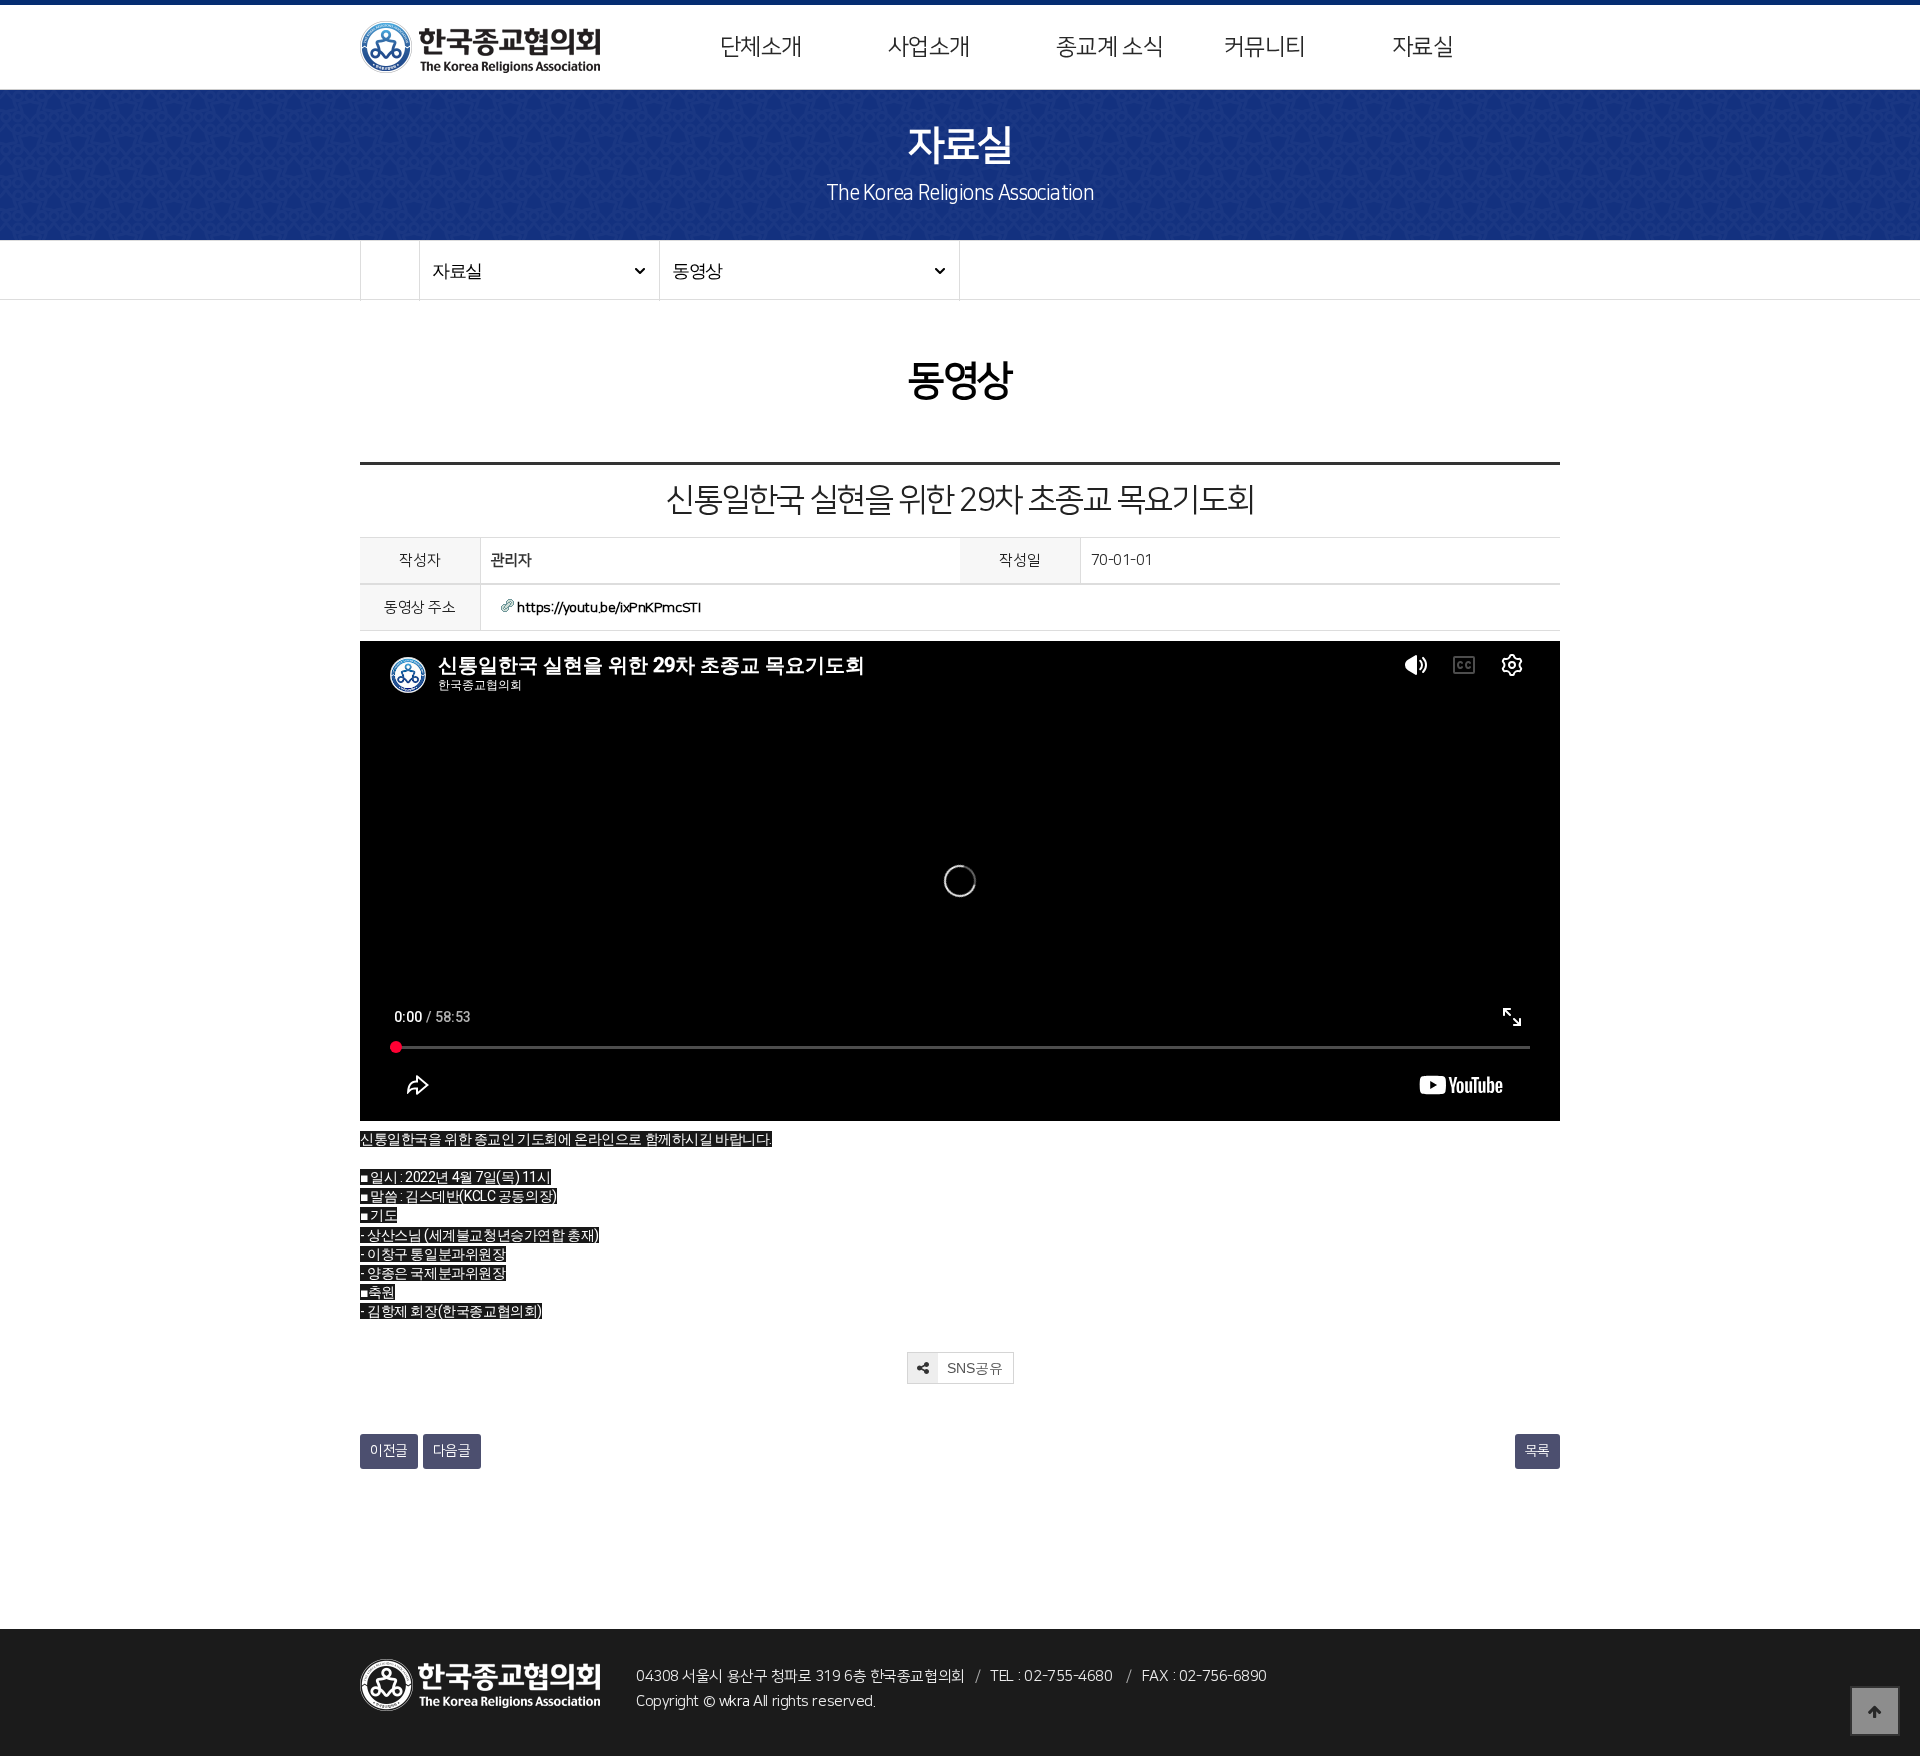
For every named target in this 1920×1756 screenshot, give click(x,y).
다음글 (452, 1451)
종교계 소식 (1109, 47)
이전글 (389, 1451)
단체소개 (760, 47)
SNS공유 (973, 1368)
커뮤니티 (1264, 47)
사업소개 (928, 47)
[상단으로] (1875, 1711)
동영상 (697, 271)
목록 (1537, 1451)
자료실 (1422, 47)
